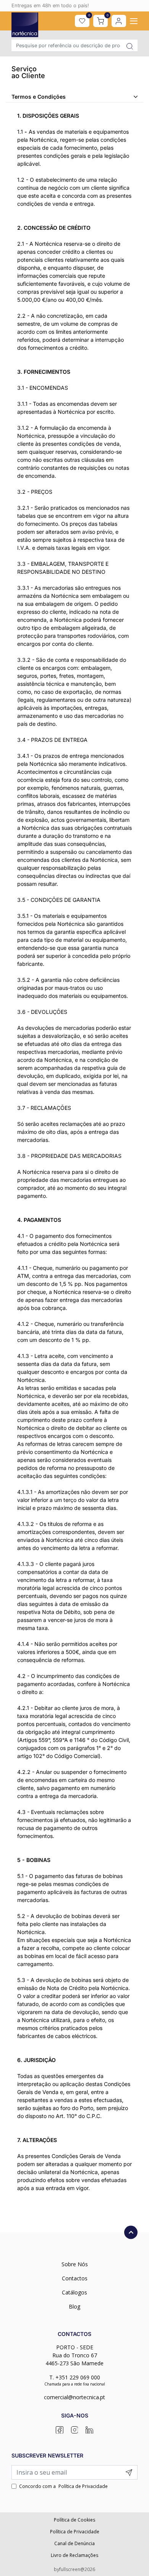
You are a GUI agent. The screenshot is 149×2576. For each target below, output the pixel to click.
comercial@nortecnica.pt (74, 2397)
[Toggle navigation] (134, 21)
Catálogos (74, 2292)
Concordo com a (63, 2486)
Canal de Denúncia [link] (74, 2543)
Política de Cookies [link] (74, 2520)
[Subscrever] (129, 2472)
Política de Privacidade (83, 2486)
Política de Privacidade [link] (75, 2532)
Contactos (75, 2278)
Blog (74, 2306)
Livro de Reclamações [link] (74, 2555)
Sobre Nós (75, 2264)
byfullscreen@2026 (74, 2569)
